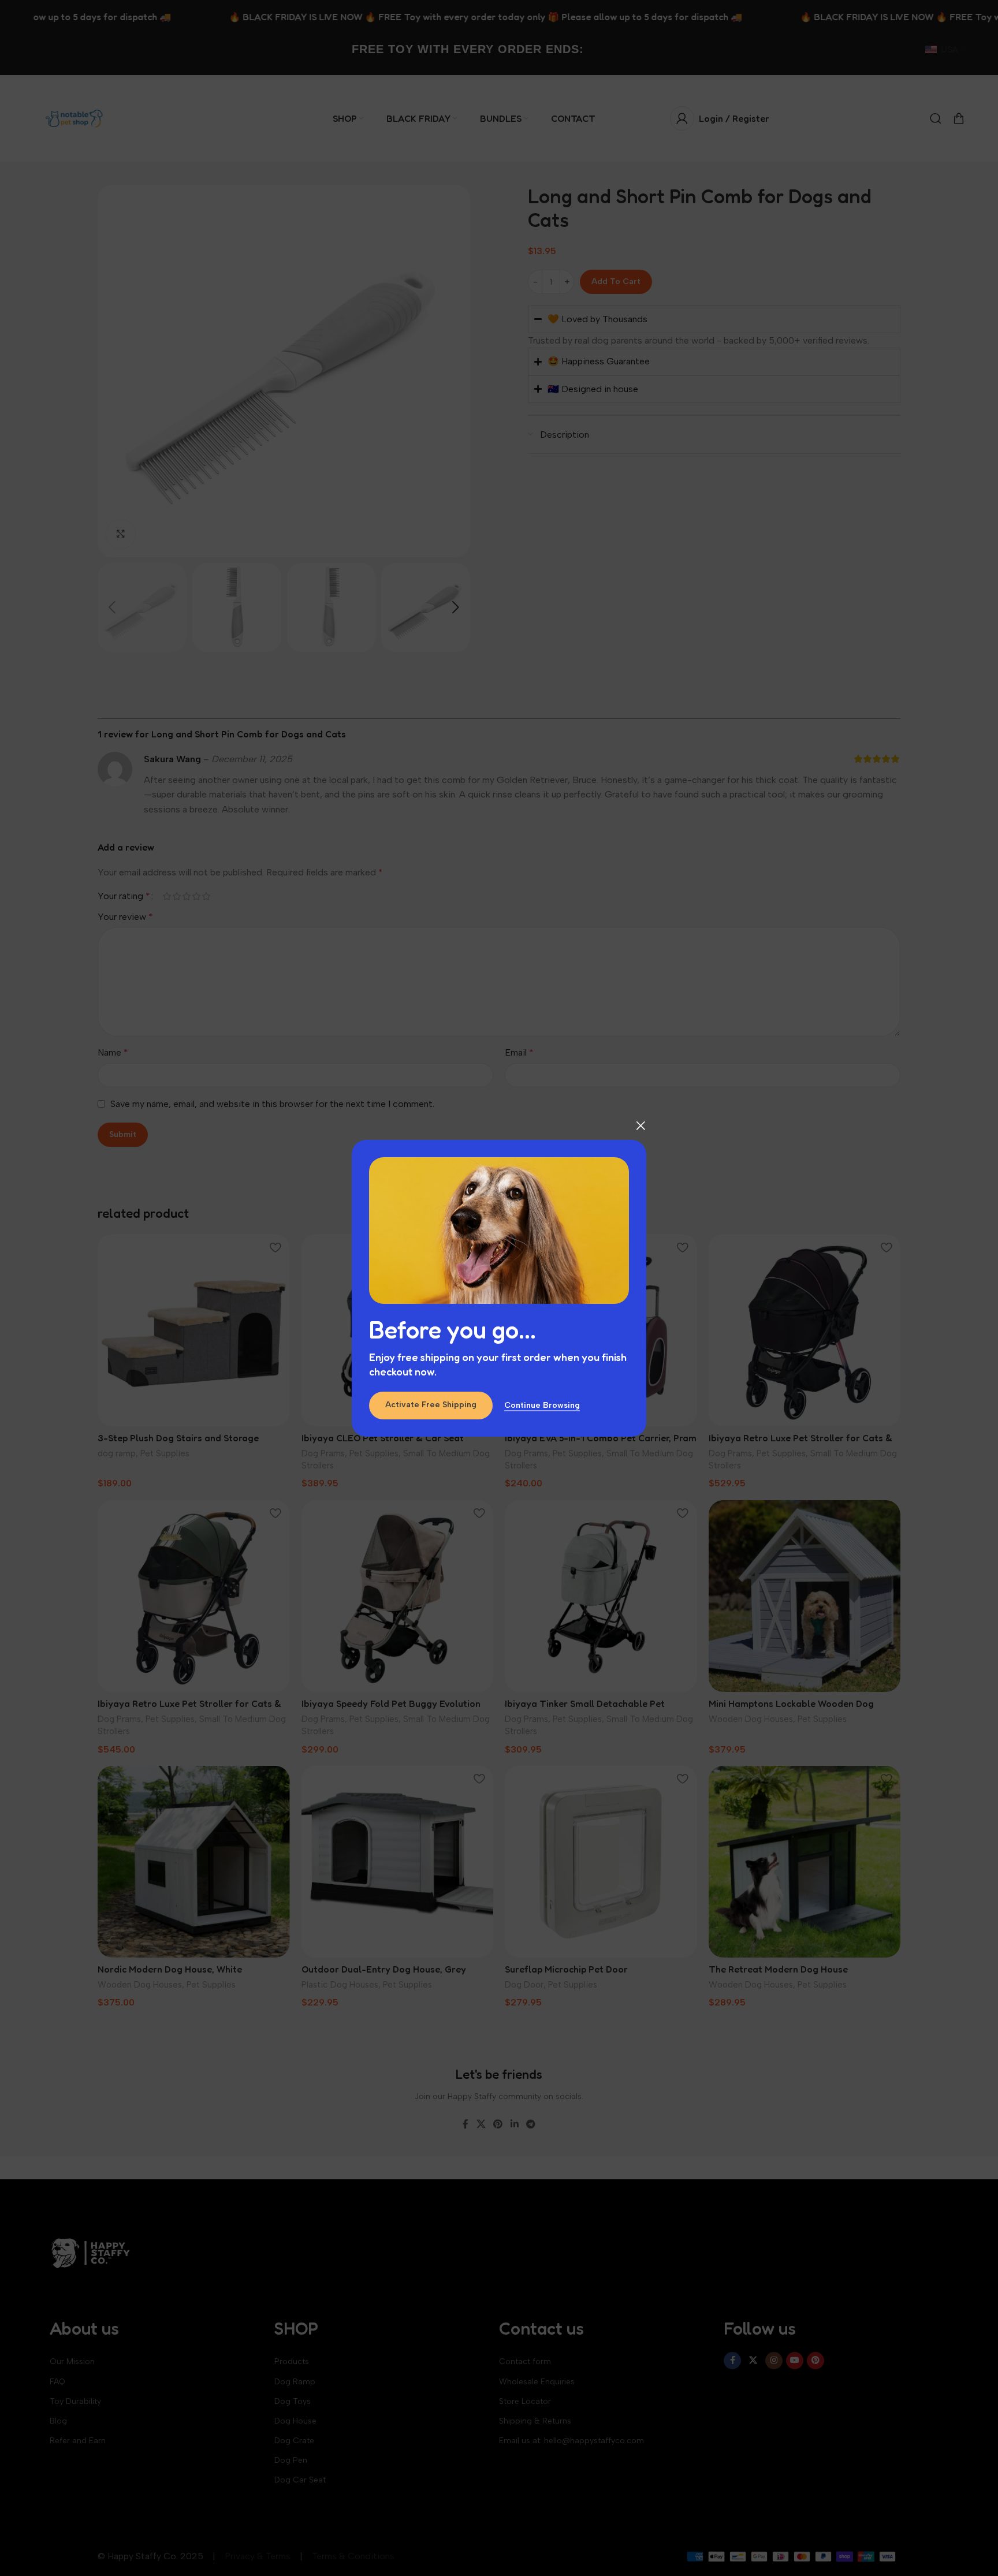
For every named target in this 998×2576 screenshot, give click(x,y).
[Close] (640, 1125)
